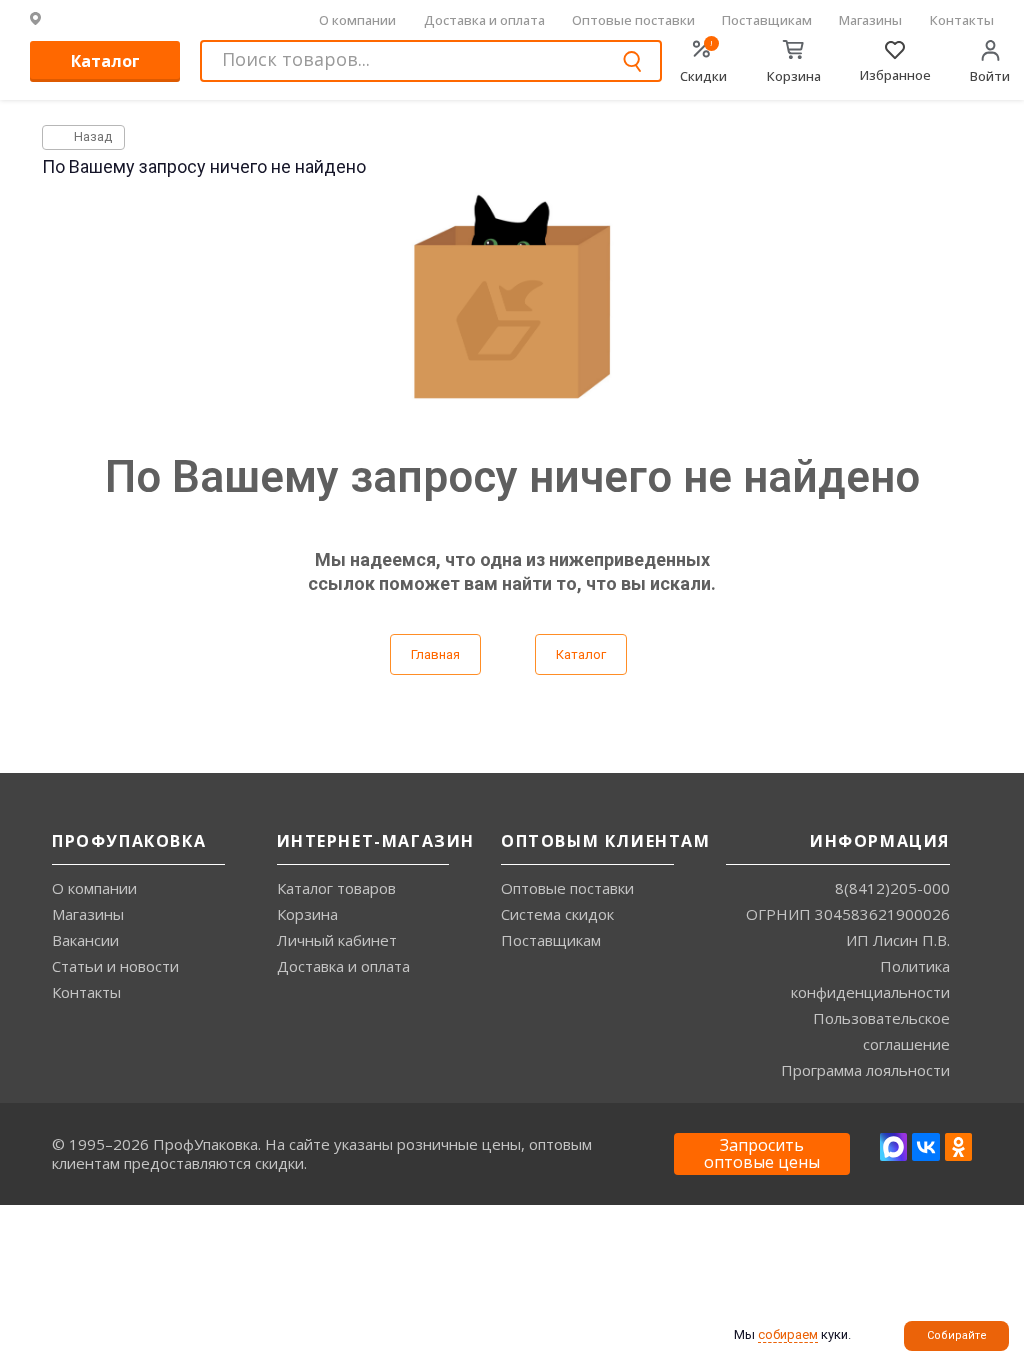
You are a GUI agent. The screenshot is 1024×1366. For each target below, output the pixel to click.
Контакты (962, 20)
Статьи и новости (115, 966)
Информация (880, 841)
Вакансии (85, 940)
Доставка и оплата (484, 20)
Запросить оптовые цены (762, 1154)
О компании (357, 20)
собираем (788, 1334)
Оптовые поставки (633, 20)
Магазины (870, 20)
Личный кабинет (337, 940)
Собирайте (957, 1335)
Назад (91, 136)
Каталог (105, 61)
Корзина (307, 914)
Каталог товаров (336, 888)
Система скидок (557, 914)
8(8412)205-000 (892, 888)
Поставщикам (767, 20)
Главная (435, 654)
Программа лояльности (865, 1070)
